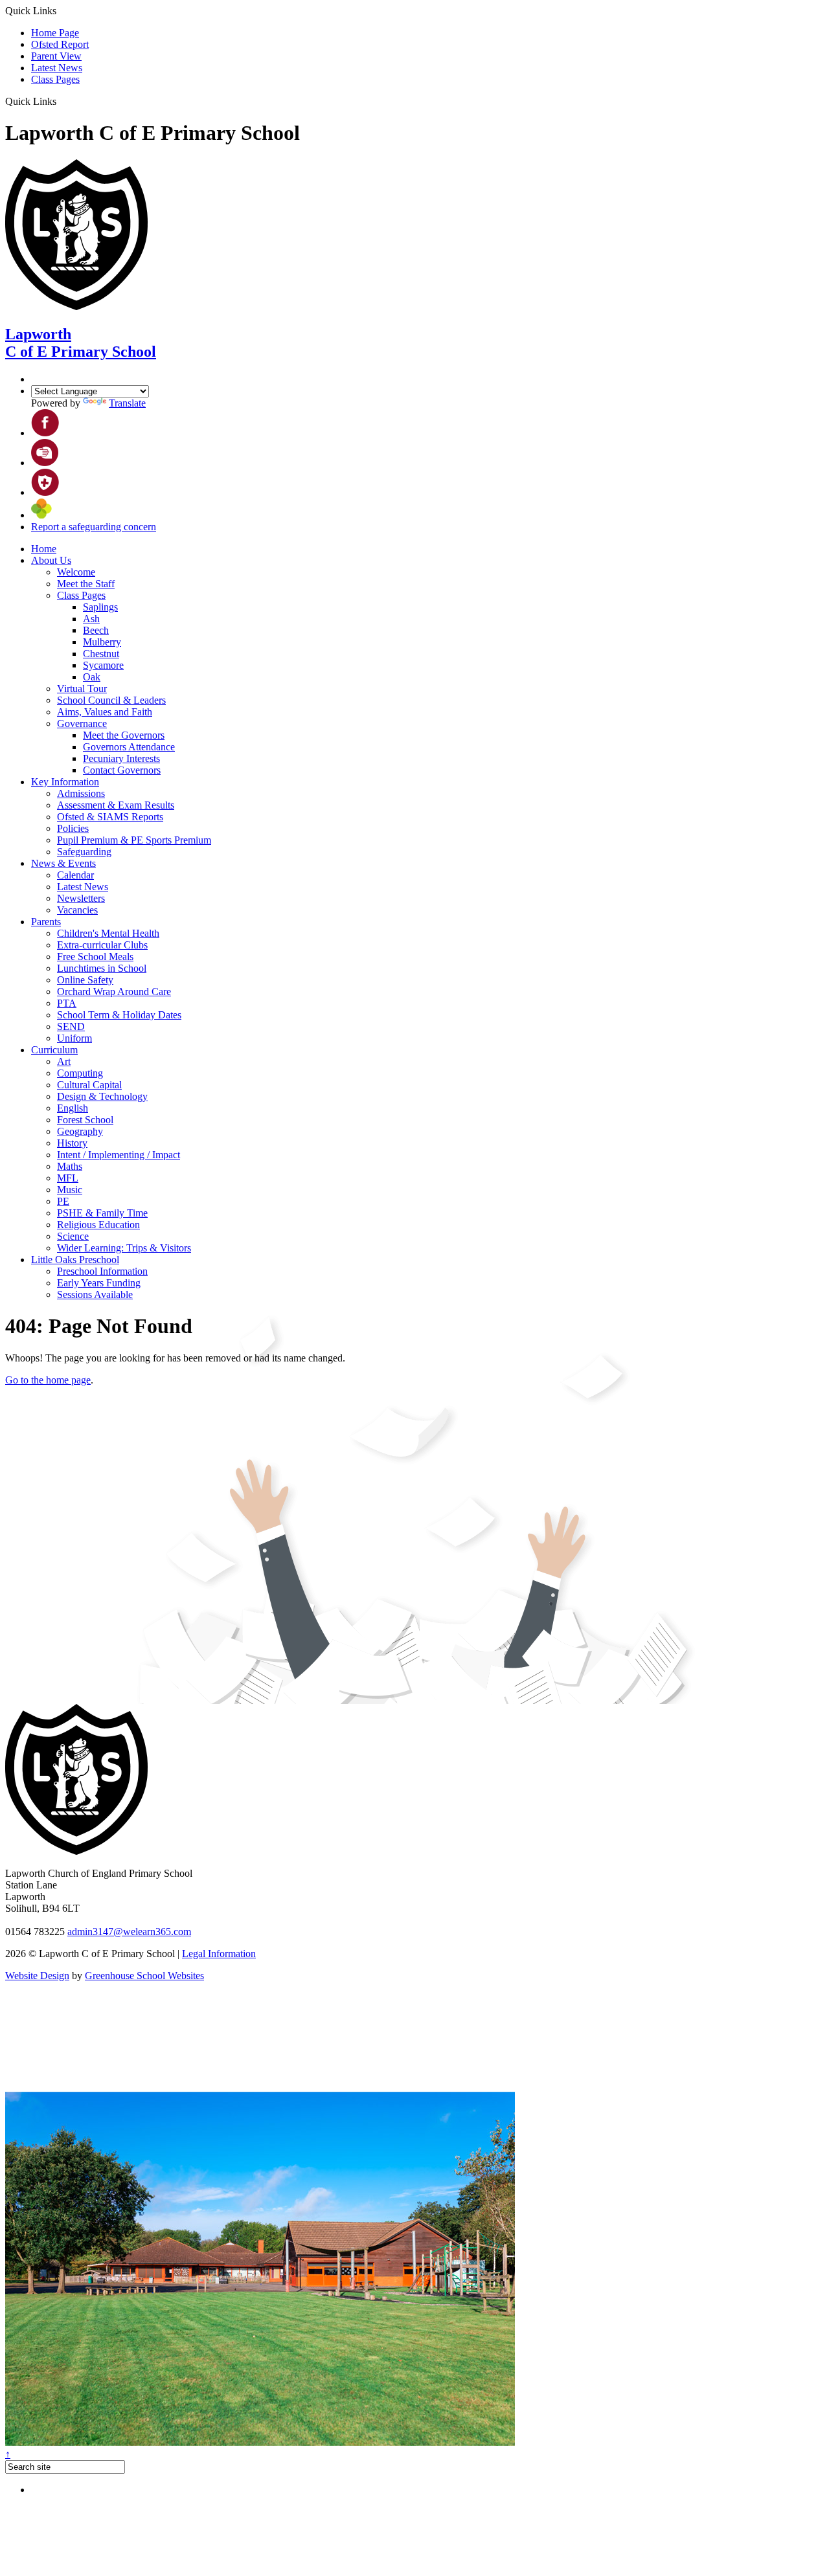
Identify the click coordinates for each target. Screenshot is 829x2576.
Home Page (55, 33)
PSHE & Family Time (102, 1213)
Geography (80, 1131)
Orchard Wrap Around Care (114, 991)
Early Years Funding (99, 1283)
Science (73, 1236)
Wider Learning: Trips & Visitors (124, 1248)
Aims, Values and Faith (105, 712)
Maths (70, 1166)
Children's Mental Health (108, 933)
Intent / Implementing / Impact (119, 1155)
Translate (127, 403)
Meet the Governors (124, 735)
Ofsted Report (60, 44)
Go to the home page (48, 1380)
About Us (51, 560)
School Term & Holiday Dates (119, 1015)
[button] (61, 101)
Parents (46, 922)
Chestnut (101, 654)
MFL (68, 1178)
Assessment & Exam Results (116, 805)
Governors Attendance (129, 747)
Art (64, 1061)
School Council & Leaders (111, 700)
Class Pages (55, 79)
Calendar (75, 875)
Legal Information (219, 1954)
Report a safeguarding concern (94, 527)
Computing (80, 1073)
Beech (96, 630)
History (72, 1143)
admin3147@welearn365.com (129, 1932)
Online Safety (85, 980)
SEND (71, 1026)
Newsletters (81, 898)
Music (70, 1190)
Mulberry (102, 642)
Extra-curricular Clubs (102, 945)
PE (63, 1201)
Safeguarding (84, 852)
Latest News (57, 68)
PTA (67, 1003)
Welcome (76, 572)
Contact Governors (122, 770)
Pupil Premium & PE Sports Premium (134, 840)
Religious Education (98, 1225)
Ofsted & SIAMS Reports (110, 817)
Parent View (56, 56)
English (73, 1108)
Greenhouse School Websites (144, 1976)
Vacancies (77, 910)
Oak (92, 677)
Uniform (74, 1038)
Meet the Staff (86, 584)
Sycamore (103, 665)
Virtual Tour (82, 689)
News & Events (63, 863)
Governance (82, 723)
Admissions (81, 793)
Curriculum (54, 1050)
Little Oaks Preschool (75, 1260)
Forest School (85, 1120)
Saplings (100, 607)
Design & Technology (102, 1096)
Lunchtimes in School (102, 968)
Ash (91, 619)
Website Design (37, 1976)
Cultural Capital (89, 1085)
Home (44, 549)
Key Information (65, 782)
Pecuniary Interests (121, 758)
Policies (73, 828)
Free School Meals (95, 957)
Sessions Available (95, 1294)
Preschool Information (102, 1271)
